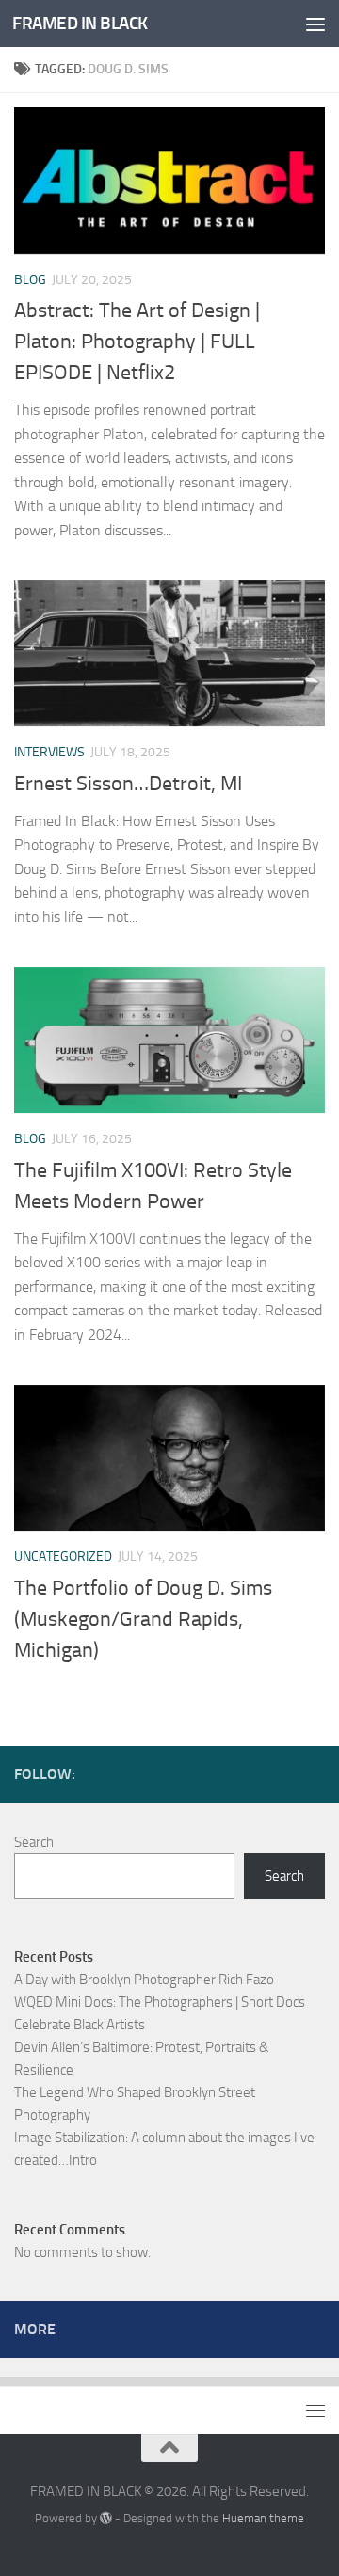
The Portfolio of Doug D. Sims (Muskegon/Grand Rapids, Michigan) (143, 1619)
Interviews (49, 752)
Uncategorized (63, 1557)
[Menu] (315, 24)
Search (34, 1842)
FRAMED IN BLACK (80, 23)
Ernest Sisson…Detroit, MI (128, 784)
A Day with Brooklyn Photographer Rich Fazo (144, 1980)
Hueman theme (263, 2518)
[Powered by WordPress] (106, 2518)
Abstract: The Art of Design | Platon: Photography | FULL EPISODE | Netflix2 (137, 342)
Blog (30, 280)
